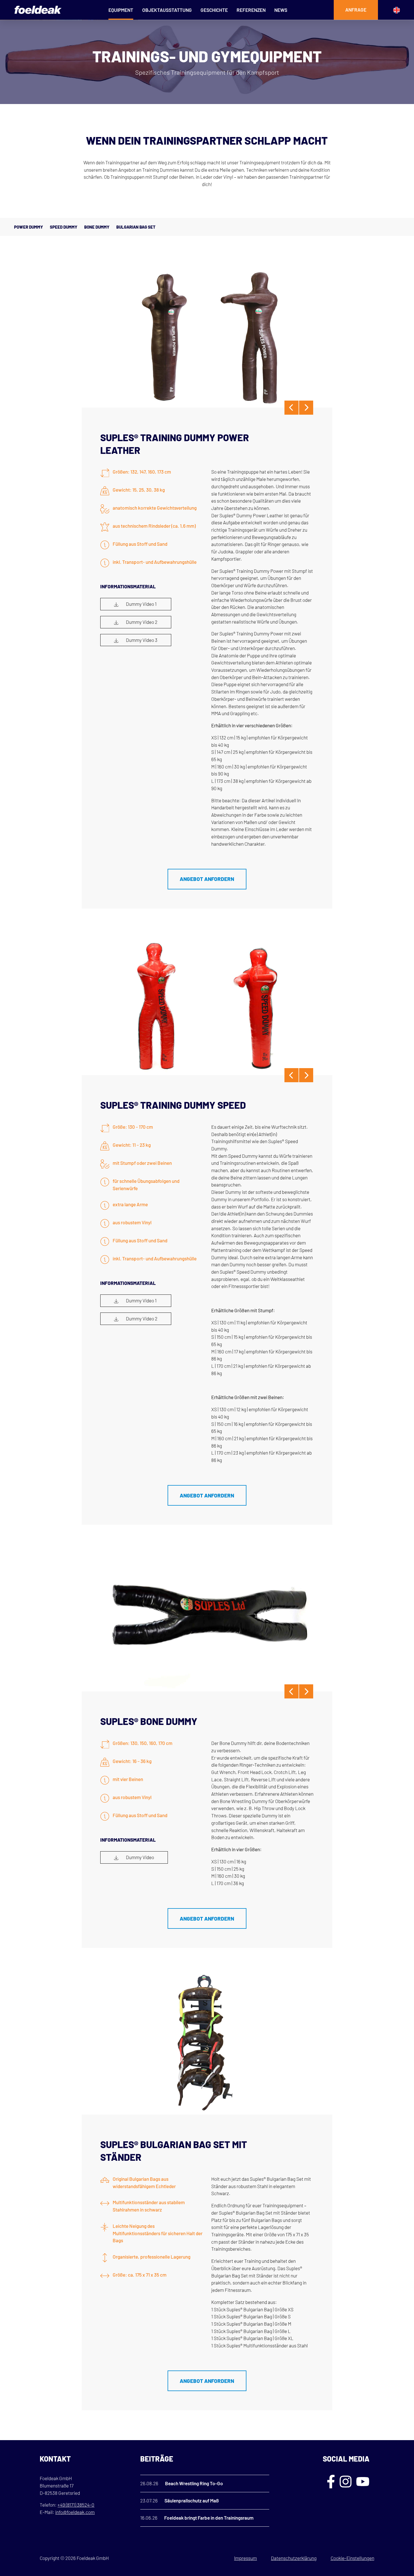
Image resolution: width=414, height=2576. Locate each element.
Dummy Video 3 (141, 640)
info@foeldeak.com (75, 2512)
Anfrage (356, 10)
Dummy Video (140, 1857)
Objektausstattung (167, 10)
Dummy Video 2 (141, 622)
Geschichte (214, 10)
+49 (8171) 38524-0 (76, 2505)
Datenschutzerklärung (294, 2558)
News (281, 10)
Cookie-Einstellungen (352, 2558)
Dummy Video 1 (141, 604)
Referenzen (251, 10)
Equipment (121, 10)
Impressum (245, 2558)
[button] (12, 2564)
